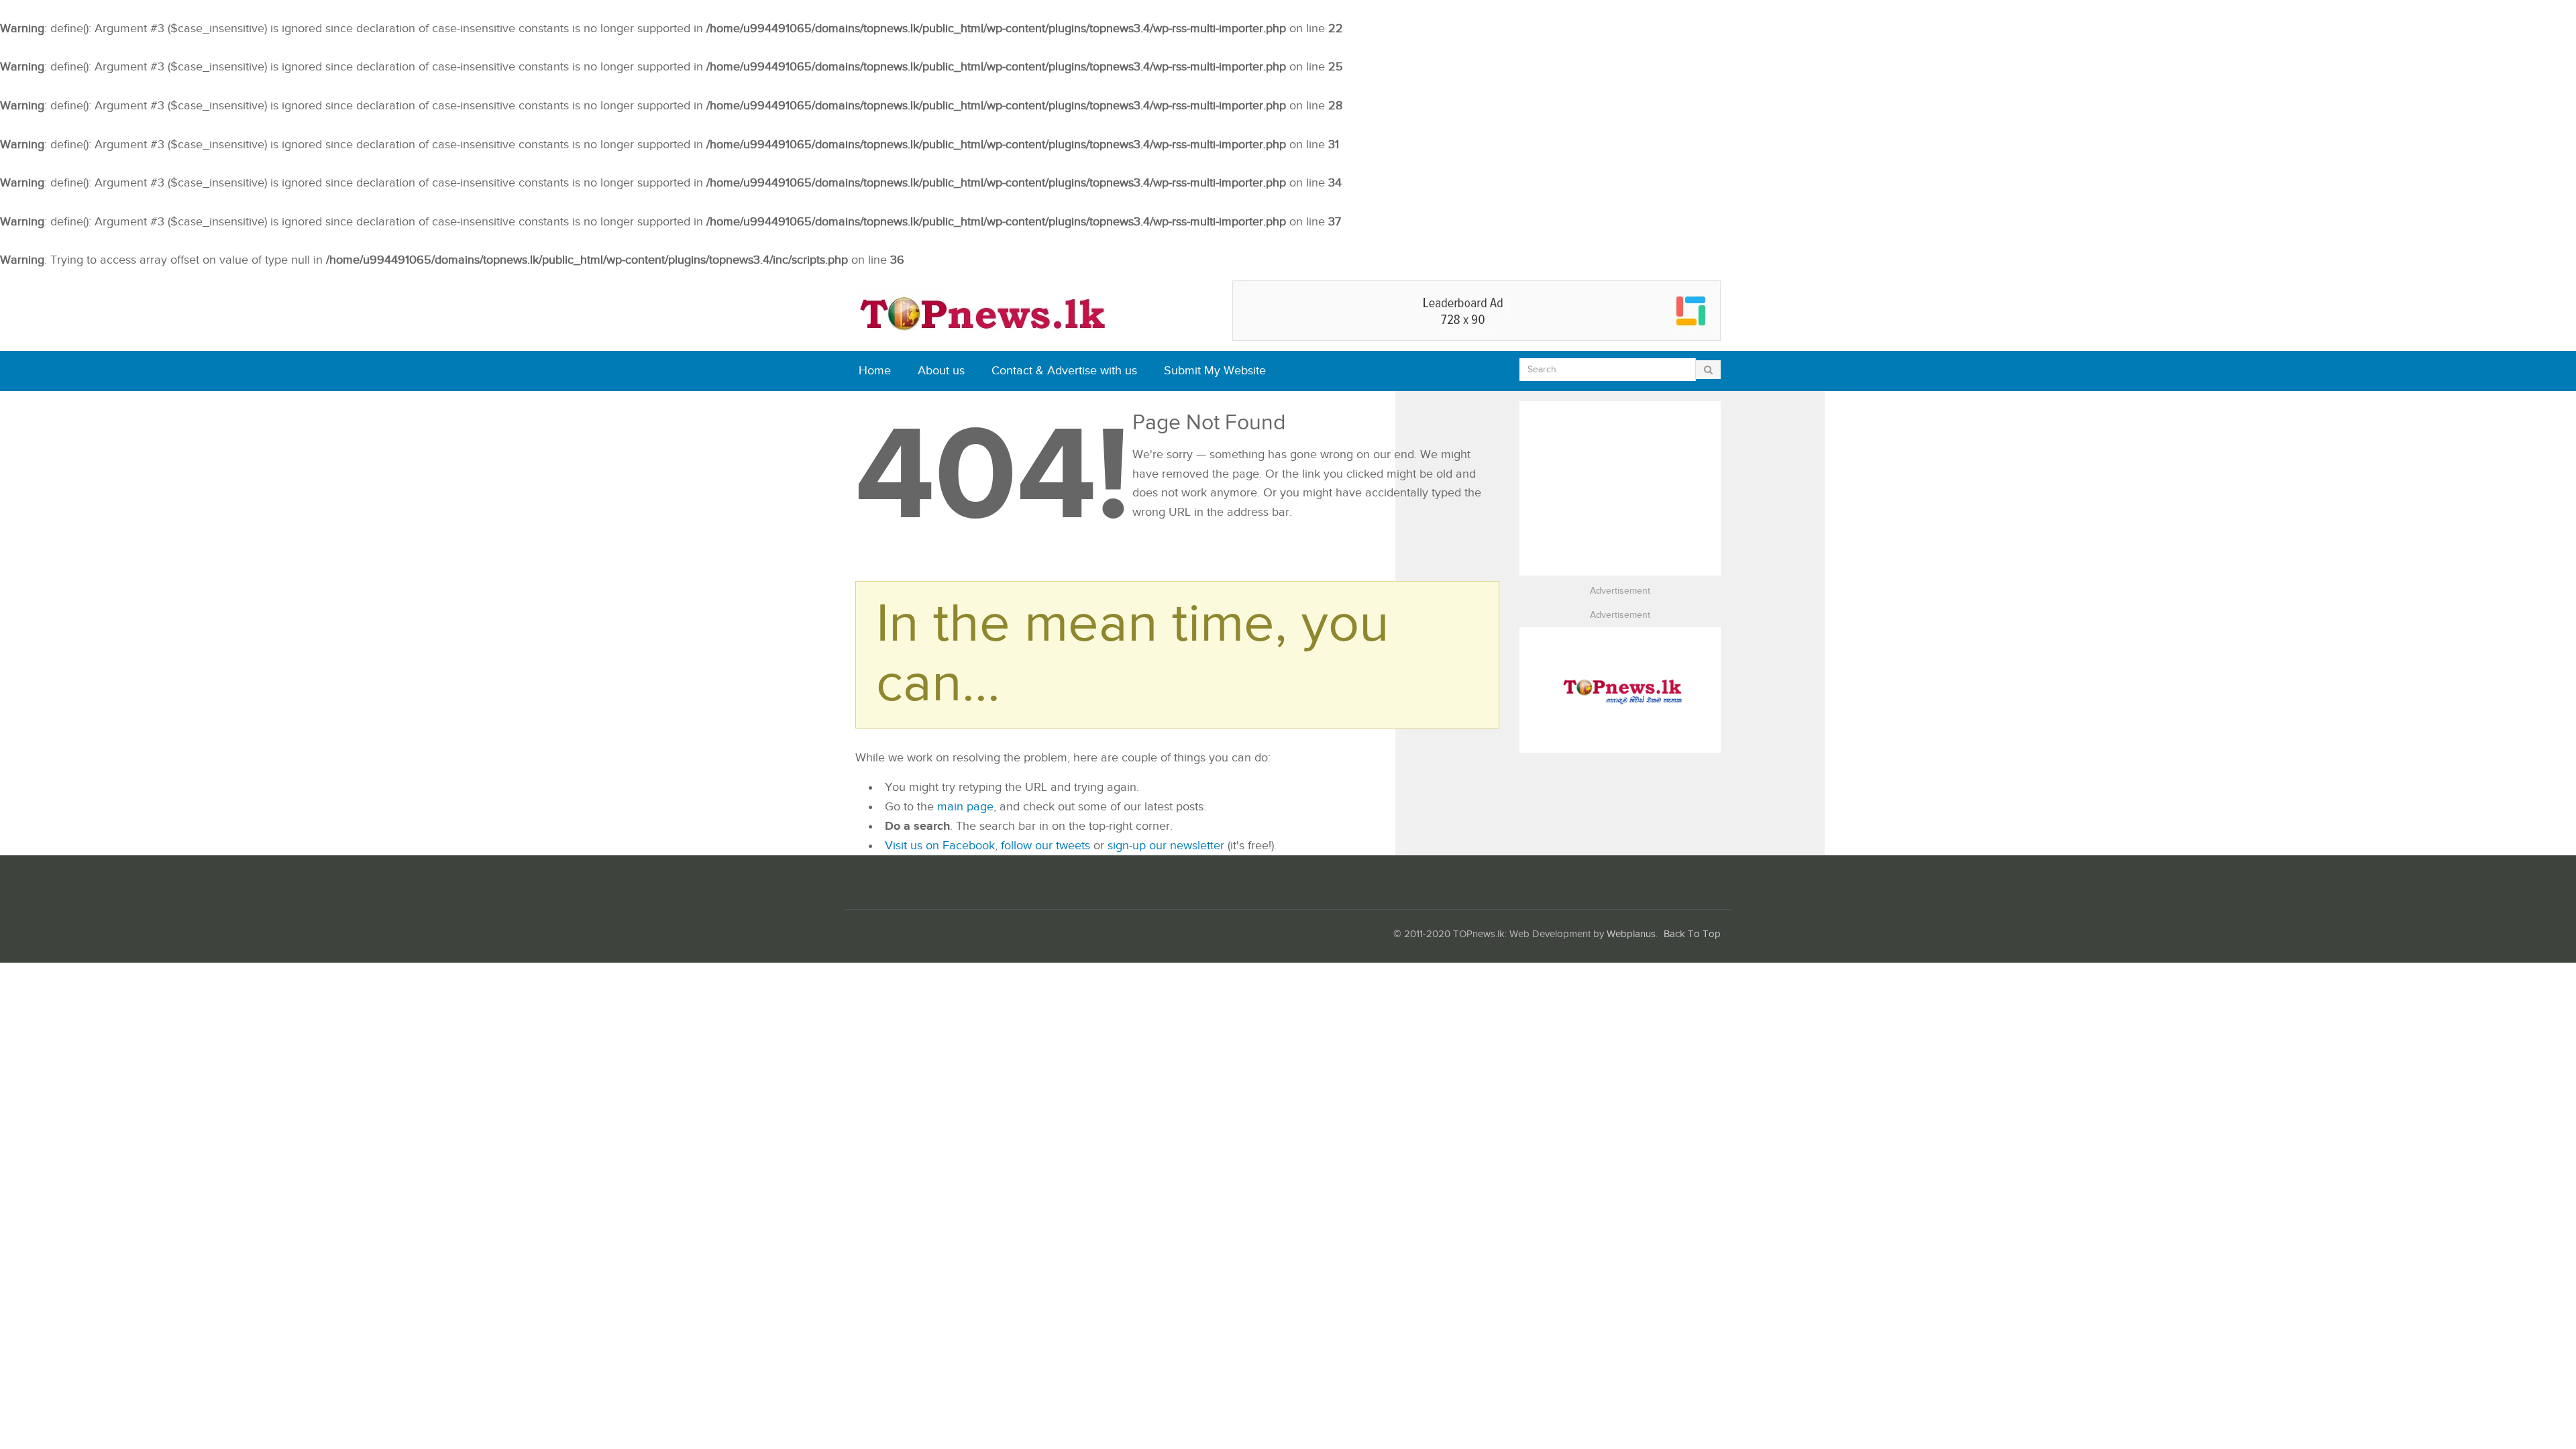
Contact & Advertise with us (1064, 371)
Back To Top (1692, 934)
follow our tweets (1045, 846)
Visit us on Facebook (940, 846)
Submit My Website (1215, 371)
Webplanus (1631, 934)
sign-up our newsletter (1166, 846)
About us (941, 371)
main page (965, 807)
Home (875, 371)
